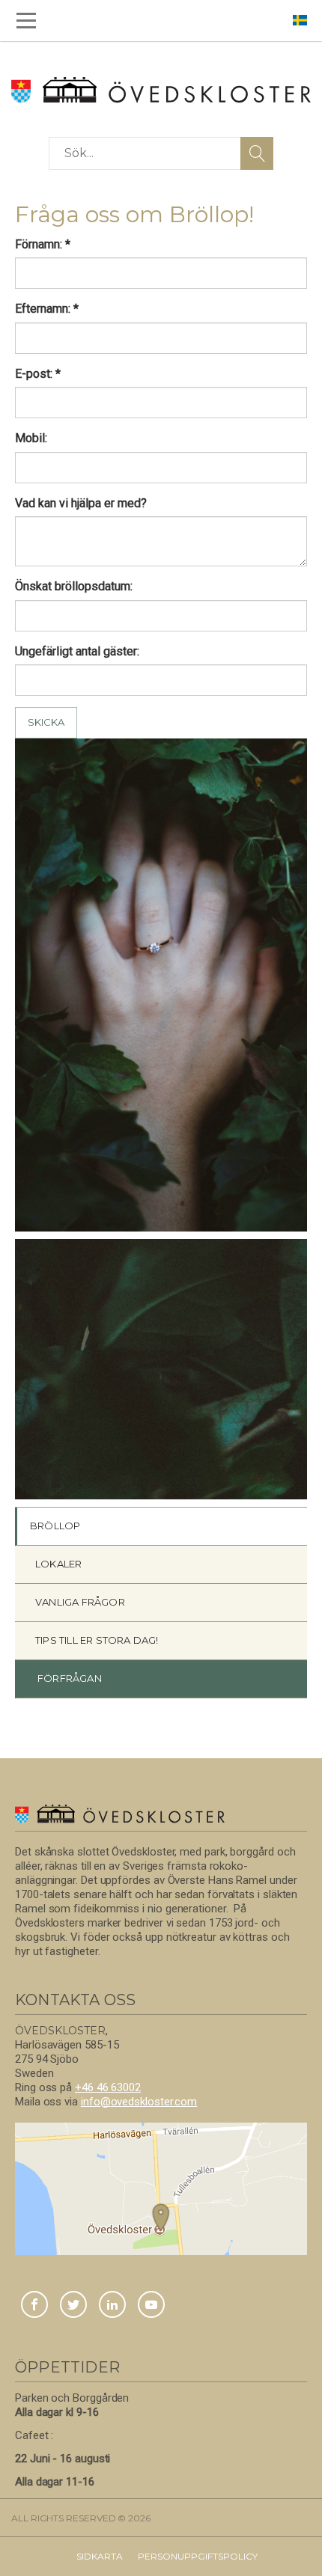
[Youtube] (151, 2306)
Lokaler (58, 1564)
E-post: (38, 374)
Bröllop (55, 1526)
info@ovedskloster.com (139, 2102)
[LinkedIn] (112, 2306)
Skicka (46, 722)
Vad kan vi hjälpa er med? (81, 503)
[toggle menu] (26, 21)
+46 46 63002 (108, 2087)
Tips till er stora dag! (97, 1640)
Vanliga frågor (80, 1602)
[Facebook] (34, 2306)
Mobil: (31, 438)
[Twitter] (73, 2306)
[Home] (161, 90)
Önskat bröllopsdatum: (74, 586)
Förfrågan (70, 1678)
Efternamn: (47, 309)
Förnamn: (43, 244)
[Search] (257, 153)
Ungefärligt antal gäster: (77, 651)
